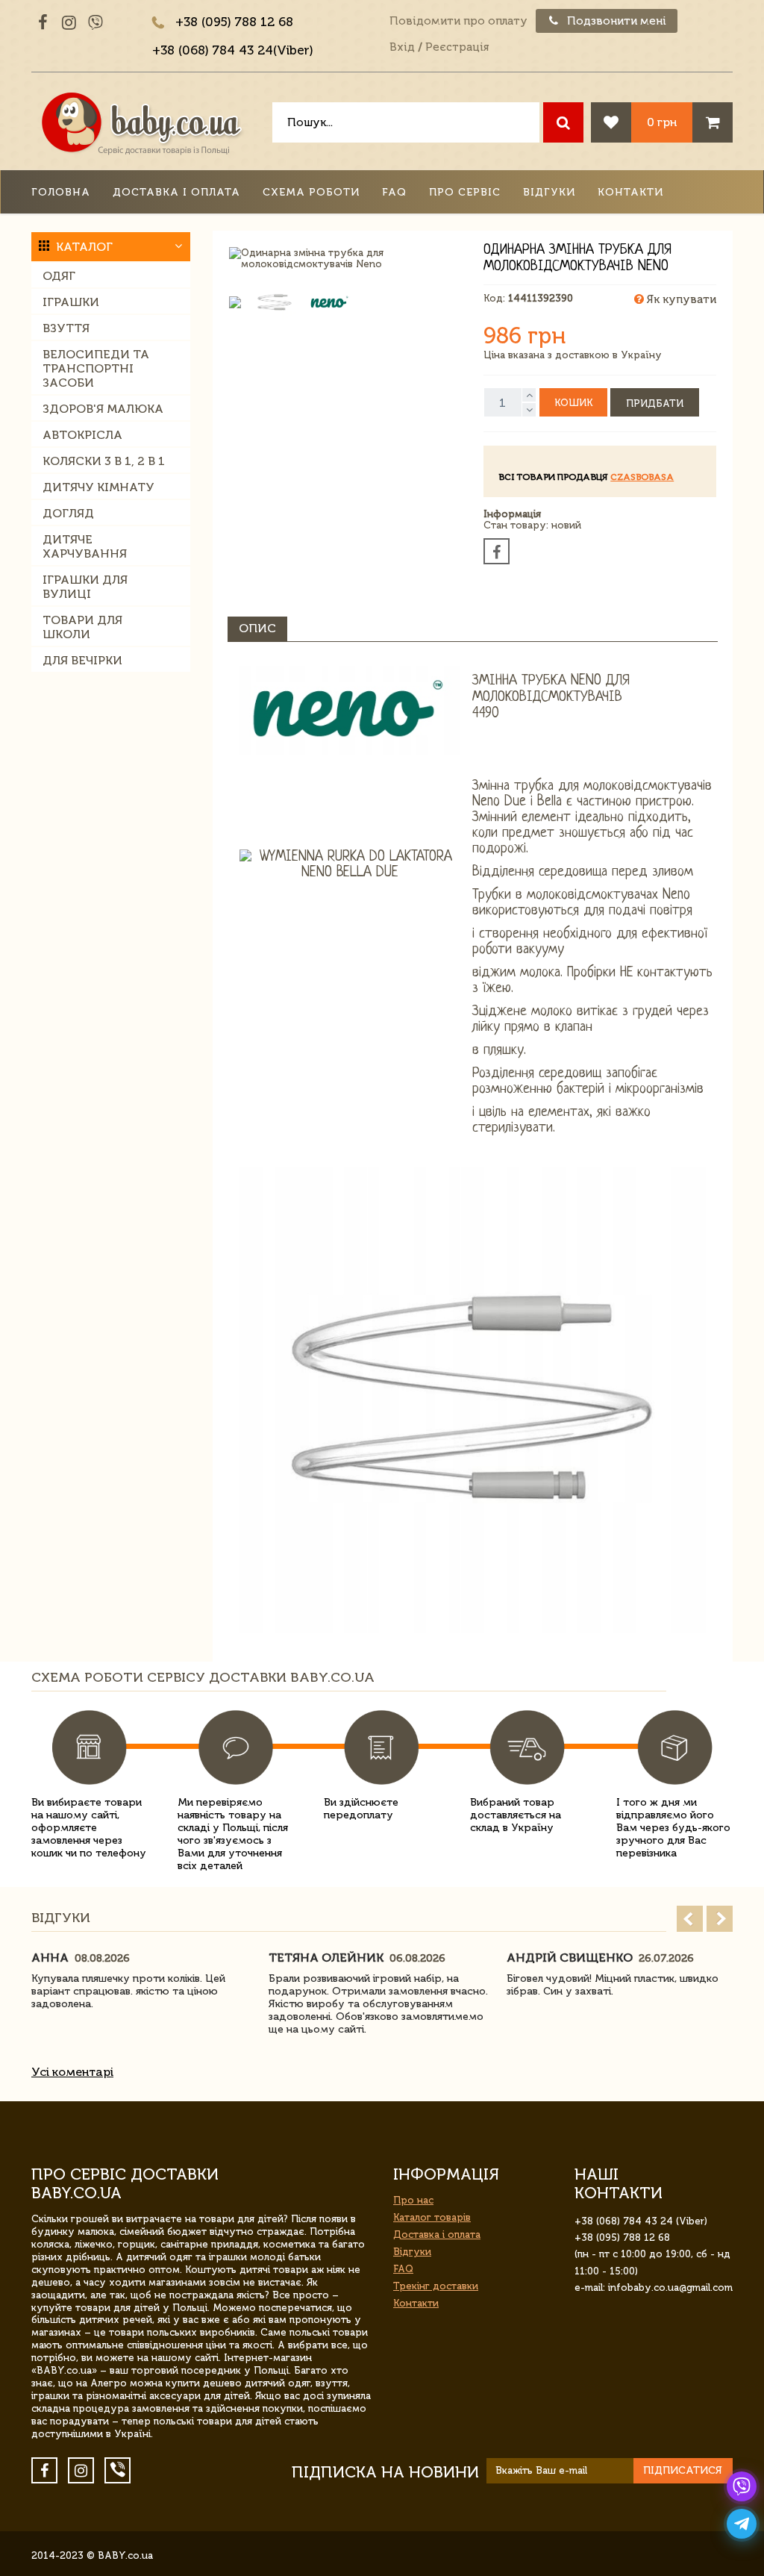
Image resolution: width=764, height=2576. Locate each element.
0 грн (662, 122)
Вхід (402, 47)
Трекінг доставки (436, 2286)
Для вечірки (82, 660)
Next (720, 1919)
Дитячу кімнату (98, 487)
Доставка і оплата (176, 192)
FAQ (394, 192)
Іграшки (71, 302)
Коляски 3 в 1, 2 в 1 (104, 461)
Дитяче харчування (85, 546)
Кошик (573, 403)
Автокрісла (82, 435)
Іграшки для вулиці (85, 587)
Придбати (655, 403)
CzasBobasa (642, 477)
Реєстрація (457, 47)
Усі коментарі (72, 2072)
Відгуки (549, 192)
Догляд (68, 513)
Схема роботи (311, 192)
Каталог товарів (432, 2217)
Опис (257, 628)
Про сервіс (465, 192)
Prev (690, 1919)
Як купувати (680, 299)
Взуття (66, 328)
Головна (61, 192)
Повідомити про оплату (458, 21)
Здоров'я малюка (103, 409)
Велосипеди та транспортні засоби (96, 368)
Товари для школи (82, 627)
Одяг (59, 276)
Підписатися (683, 2470)
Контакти (630, 192)
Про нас (413, 2200)
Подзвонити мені (615, 21)
